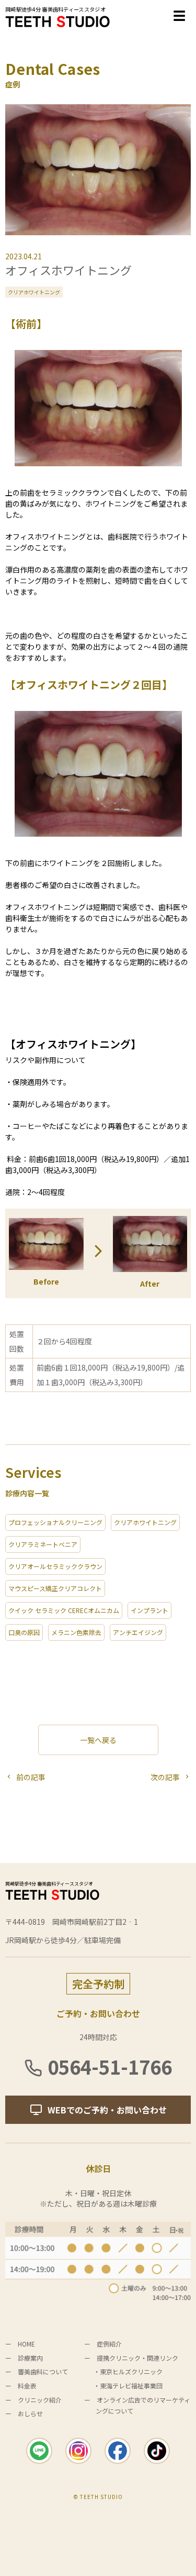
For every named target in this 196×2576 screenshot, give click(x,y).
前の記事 (31, 1777)
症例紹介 (109, 2344)
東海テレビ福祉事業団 (131, 2386)
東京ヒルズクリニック (131, 2371)
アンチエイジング (138, 1632)
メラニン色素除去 (76, 1632)
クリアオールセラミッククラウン (55, 1566)
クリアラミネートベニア (43, 1544)
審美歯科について (43, 2371)
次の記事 (165, 1777)
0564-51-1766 (110, 2066)
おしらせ (30, 2413)
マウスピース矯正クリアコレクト (55, 1588)
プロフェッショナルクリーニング (55, 1522)
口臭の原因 (24, 1632)
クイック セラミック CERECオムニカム (64, 1610)
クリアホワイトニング (34, 292)
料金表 (27, 2386)
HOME (26, 2344)
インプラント (149, 1610)
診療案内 (30, 2358)
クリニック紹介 (40, 2400)
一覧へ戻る (98, 1740)
